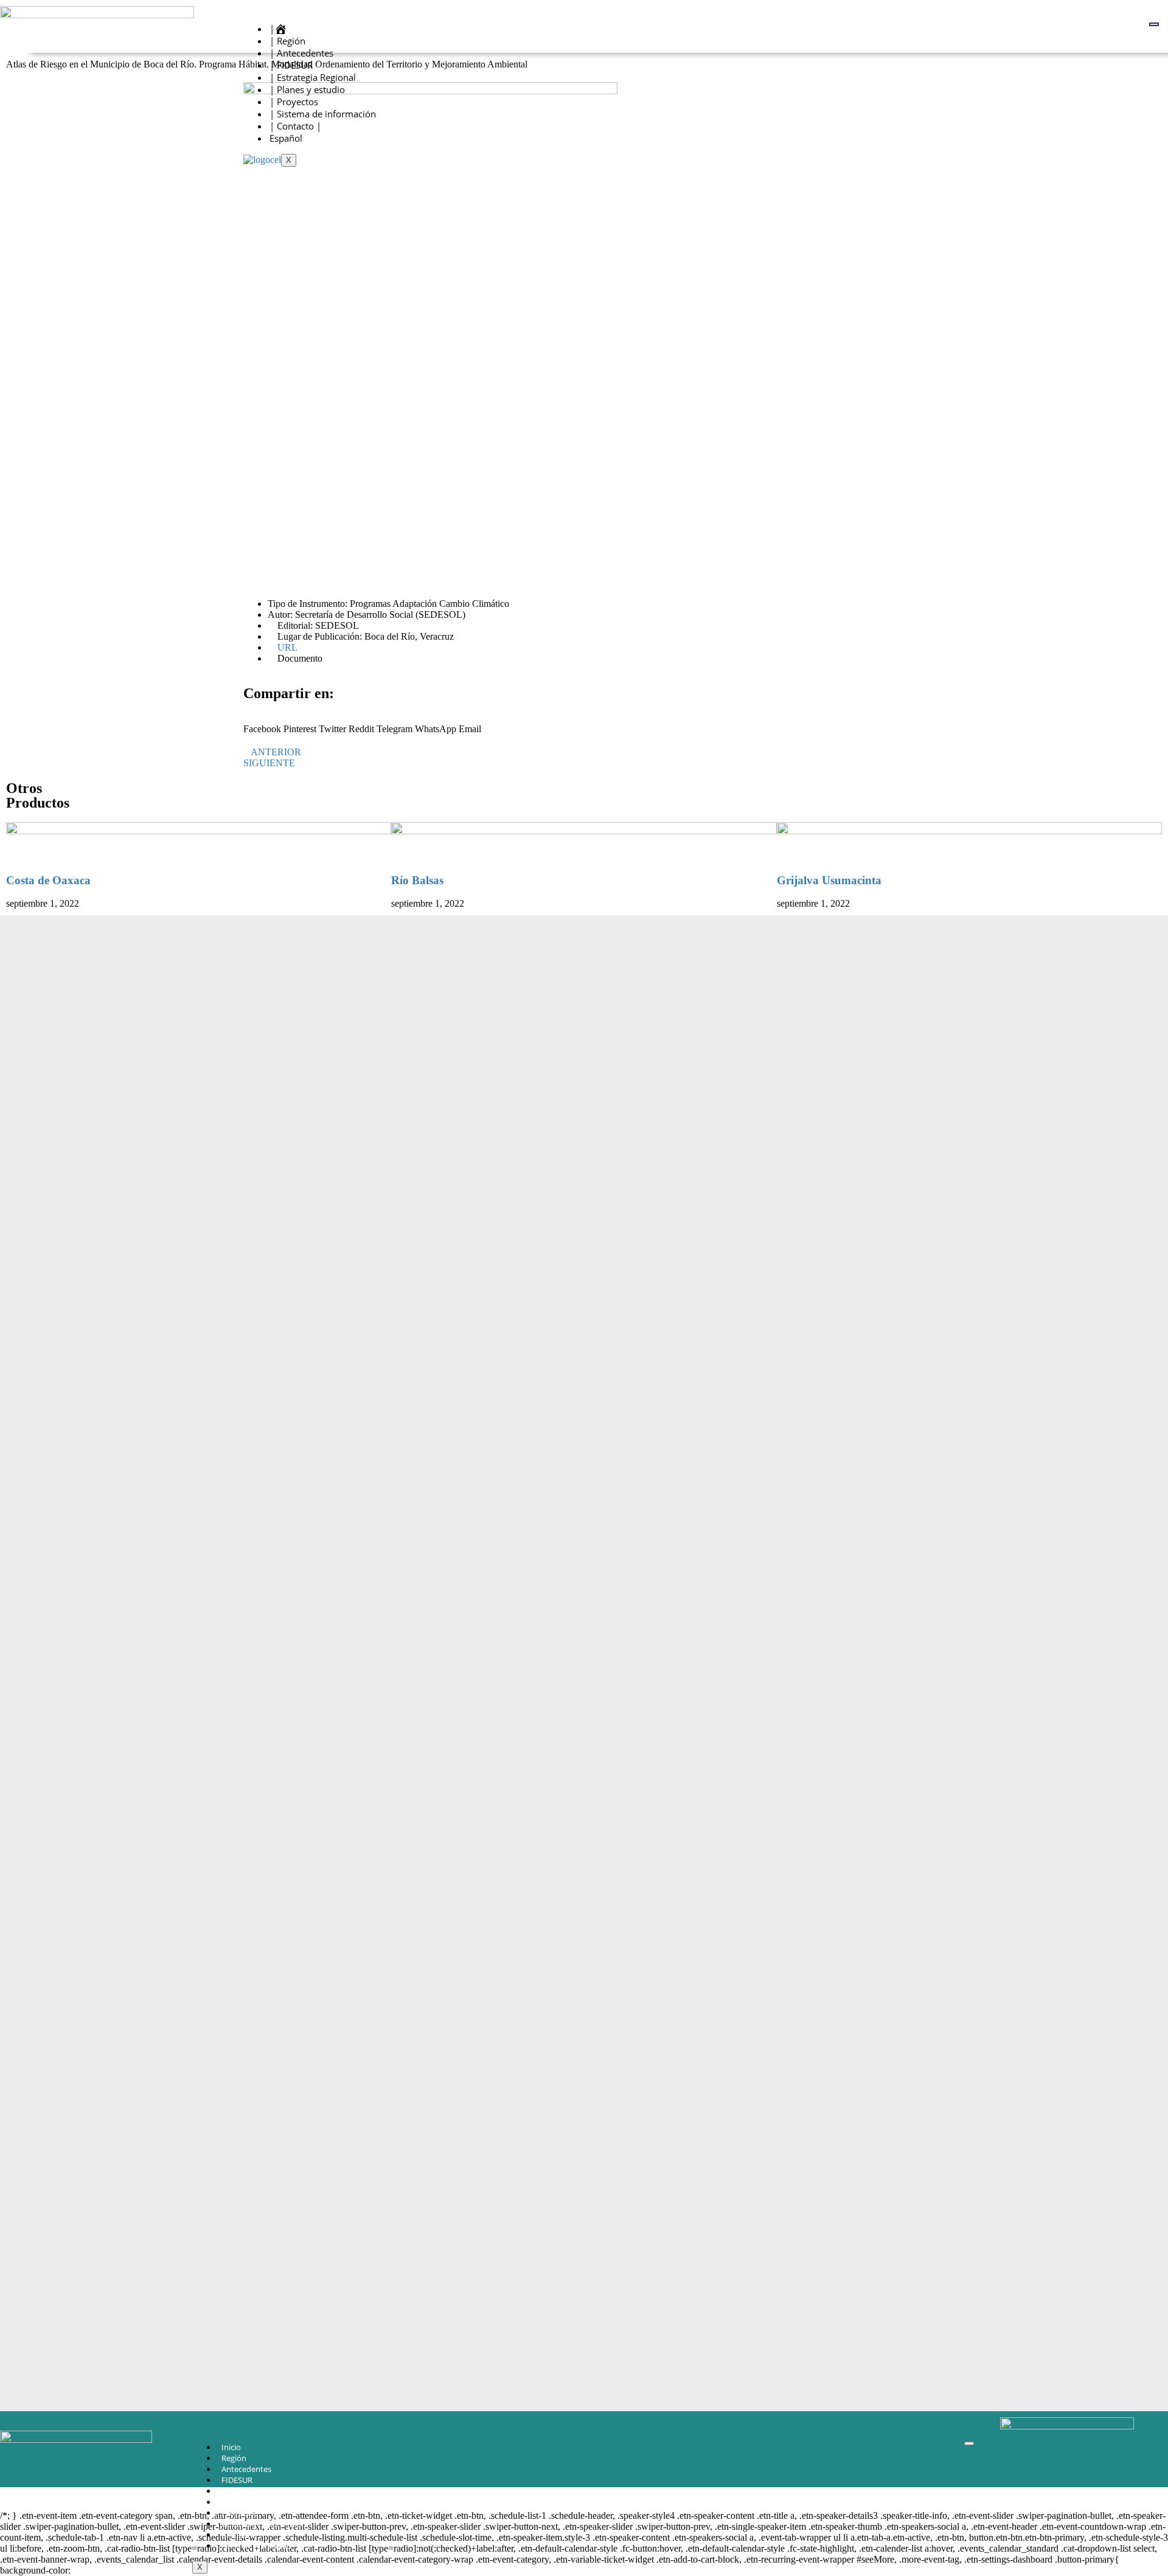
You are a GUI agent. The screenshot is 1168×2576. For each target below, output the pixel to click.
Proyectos (240, 2513)
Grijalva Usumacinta (829, 880)
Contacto (238, 2535)
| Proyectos (294, 102)
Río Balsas (417, 880)
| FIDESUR (291, 65)
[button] (262, 724)
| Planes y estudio (307, 89)
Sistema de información (264, 2524)
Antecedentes (246, 2469)
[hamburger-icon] (1154, 24)
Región (234, 2458)
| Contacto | (295, 126)
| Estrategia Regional (313, 77)
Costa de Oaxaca (48, 880)
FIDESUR (237, 2480)
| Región (287, 41)
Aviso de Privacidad (256, 2546)
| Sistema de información (323, 114)
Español (286, 138)
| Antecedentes (301, 53)
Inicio (231, 2447)
